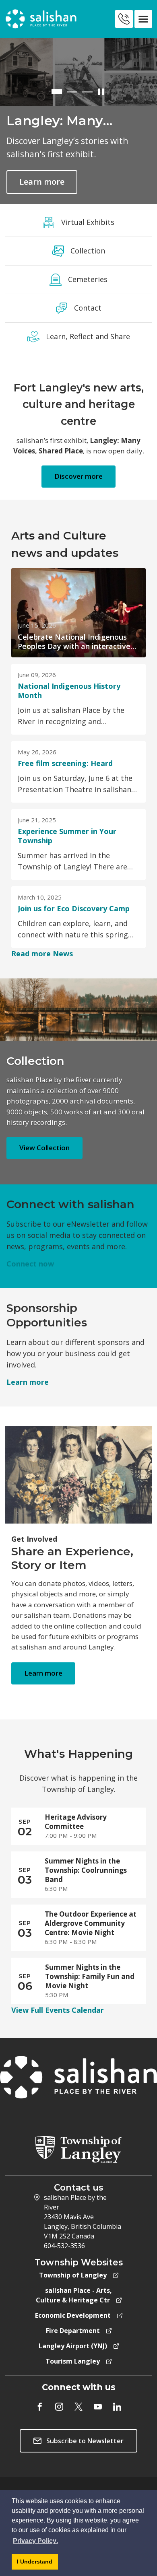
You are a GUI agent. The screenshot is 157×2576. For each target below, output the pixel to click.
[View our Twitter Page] (78, 2407)
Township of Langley (73, 2275)
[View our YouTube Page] (98, 2407)
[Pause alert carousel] (101, 92)
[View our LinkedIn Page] (117, 2407)
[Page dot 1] (57, 92)
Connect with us (79, 2387)
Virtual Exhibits (88, 222)
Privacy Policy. (36, 2541)
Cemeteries (88, 279)
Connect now (30, 1264)
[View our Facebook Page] (40, 2407)
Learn (28, 1382)
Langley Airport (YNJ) (73, 2346)
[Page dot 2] (72, 92)
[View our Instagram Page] (59, 2407)
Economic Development (73, 2315)
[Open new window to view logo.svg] (78, 2149)
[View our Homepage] (41, 19)
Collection (88, 251)
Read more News (42, 953)
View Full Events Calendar (58, 2010)
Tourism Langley (73, 2361)
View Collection (44, 1148)
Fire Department (73, 2331)
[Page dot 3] (87, 92)
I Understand (37, 2562)
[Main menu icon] (143, 19)
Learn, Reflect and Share (88, 336)
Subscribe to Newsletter (85, 2441)
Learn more (42, 182)
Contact (88, 308)
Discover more (78, 476)
